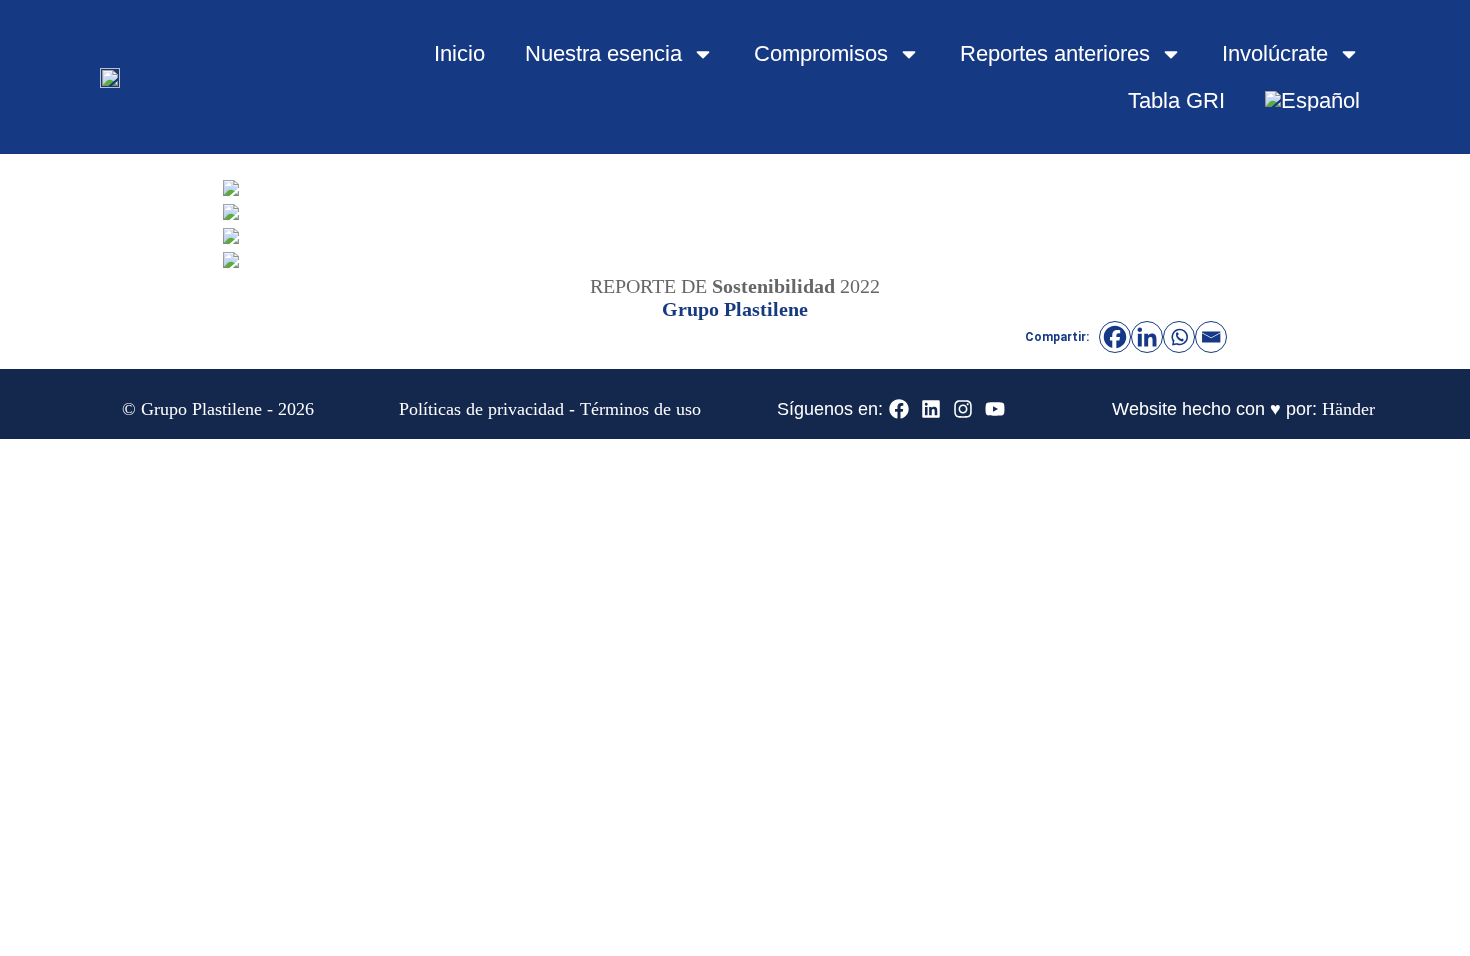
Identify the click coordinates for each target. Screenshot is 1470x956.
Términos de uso (640, 409)
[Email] (1211, 337)
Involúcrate (1275, 53)
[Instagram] (963, 409)
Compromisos (821, 53)
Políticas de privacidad (481, 409)
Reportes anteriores (1055, 53)
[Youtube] (995, 409)
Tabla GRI (1176, 100)
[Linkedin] (1147, 337)
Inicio (459, 53)
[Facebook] (1115, 337)
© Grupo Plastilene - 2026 (218, 409)
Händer (1348, 409)
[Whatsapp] (1179, 337)
